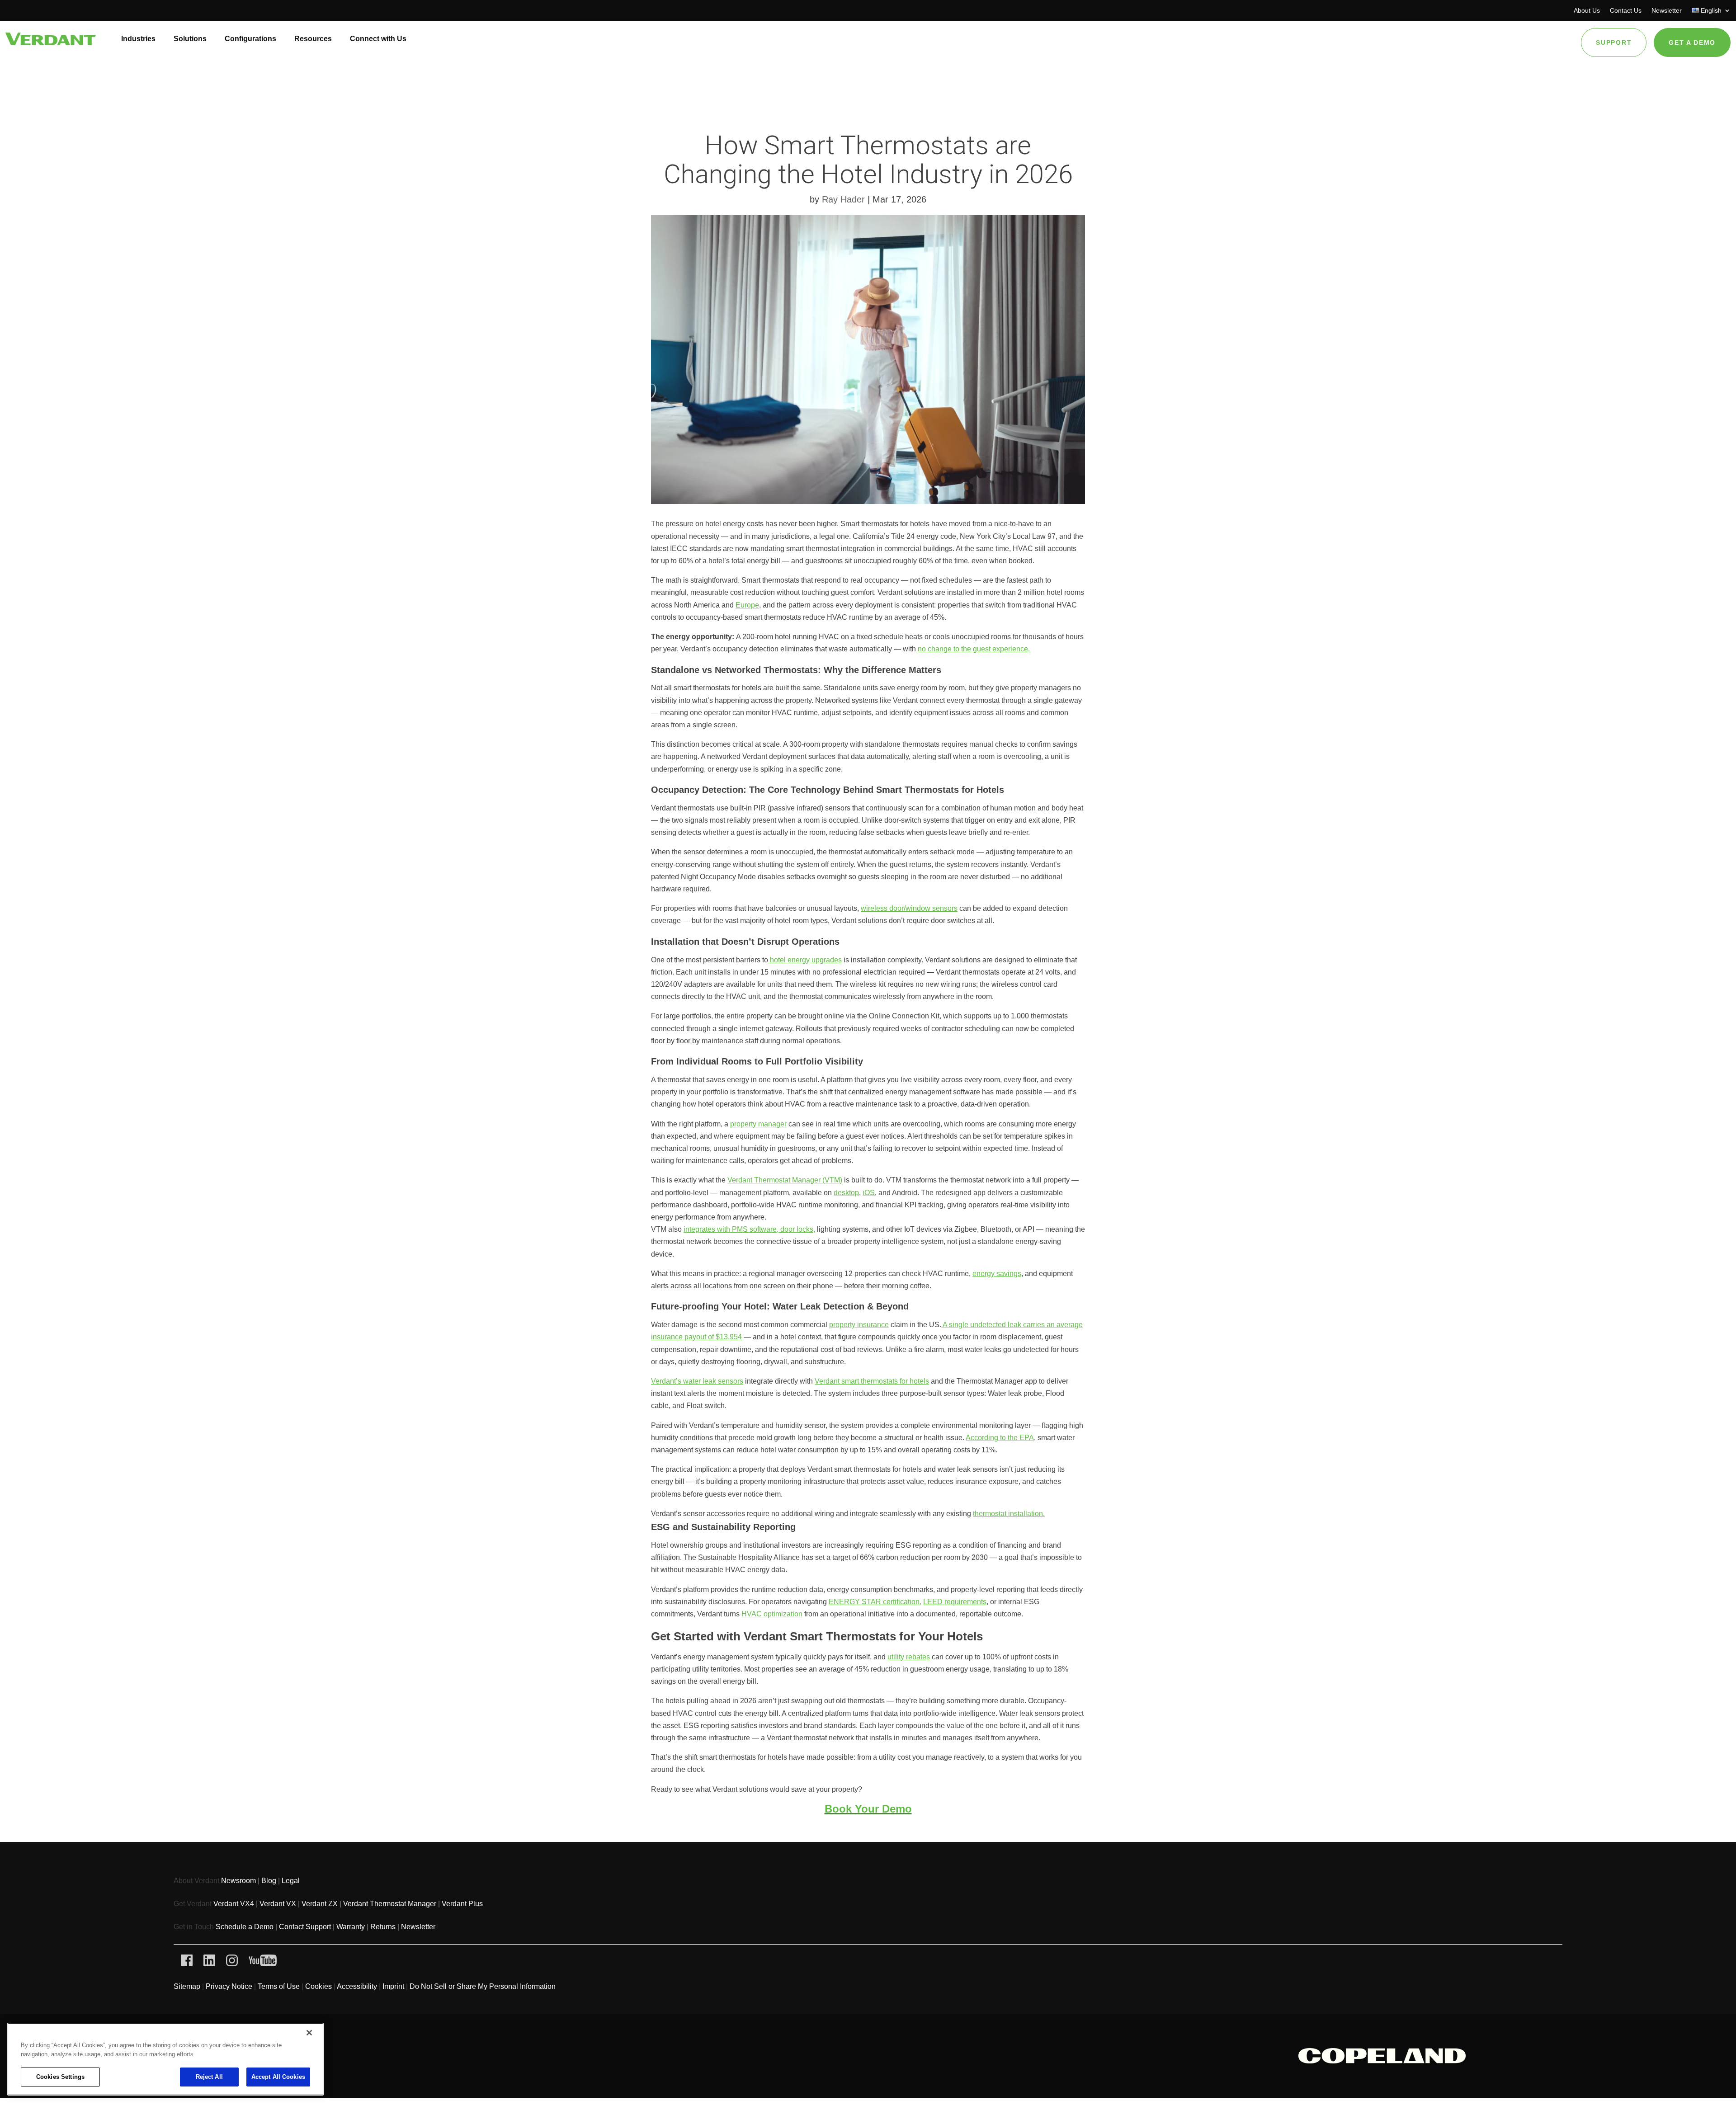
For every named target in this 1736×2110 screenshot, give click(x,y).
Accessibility (357, 1986)
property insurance (859, 1325)
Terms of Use (279, 1986)
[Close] (309, 2033)
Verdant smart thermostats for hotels (872, 1381)
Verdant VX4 (234, 1904)
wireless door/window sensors (909, 908)
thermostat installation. (1009, 1514)
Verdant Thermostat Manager (391, 1904)
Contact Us (1626, 11)
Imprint (393, 1986)
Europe (747, 605)
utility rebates (909, 1657)
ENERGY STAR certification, (875, 1602)
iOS (869, 1193)
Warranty (351, 1927)
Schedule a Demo (245, 1927)
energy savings (997, 1274)
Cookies (318, 1986)
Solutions (190, 39)
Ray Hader (843, 199)
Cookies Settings (60, 2077)
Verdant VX (278, 1904)
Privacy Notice (229, 1986)
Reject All (209, 2077)
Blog (269, 1881)
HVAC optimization (772, 1614)
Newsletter (1667, 11)
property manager (758, 1124)
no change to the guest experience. (974, 649)
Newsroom (238, 1881)
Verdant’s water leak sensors (697, 1381)
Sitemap (187, 1986)
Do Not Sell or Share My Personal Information (483, 1986)
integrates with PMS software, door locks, (749, 1229)
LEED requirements (955, 1602)
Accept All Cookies (278, 2077)
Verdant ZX (320, 1904)
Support (1614, 42)
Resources (313, 39)
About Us (1587, 11)
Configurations (250, 39)
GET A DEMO (1692, 42)
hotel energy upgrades (805, 960)
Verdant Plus (460, 1904)
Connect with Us (378, 39)
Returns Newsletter (403, 1927)
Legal (291, 1881)
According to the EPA (1000, 1438)
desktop (846, 1193)
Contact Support (305, 1927)
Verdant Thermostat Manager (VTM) (785, 1180)
